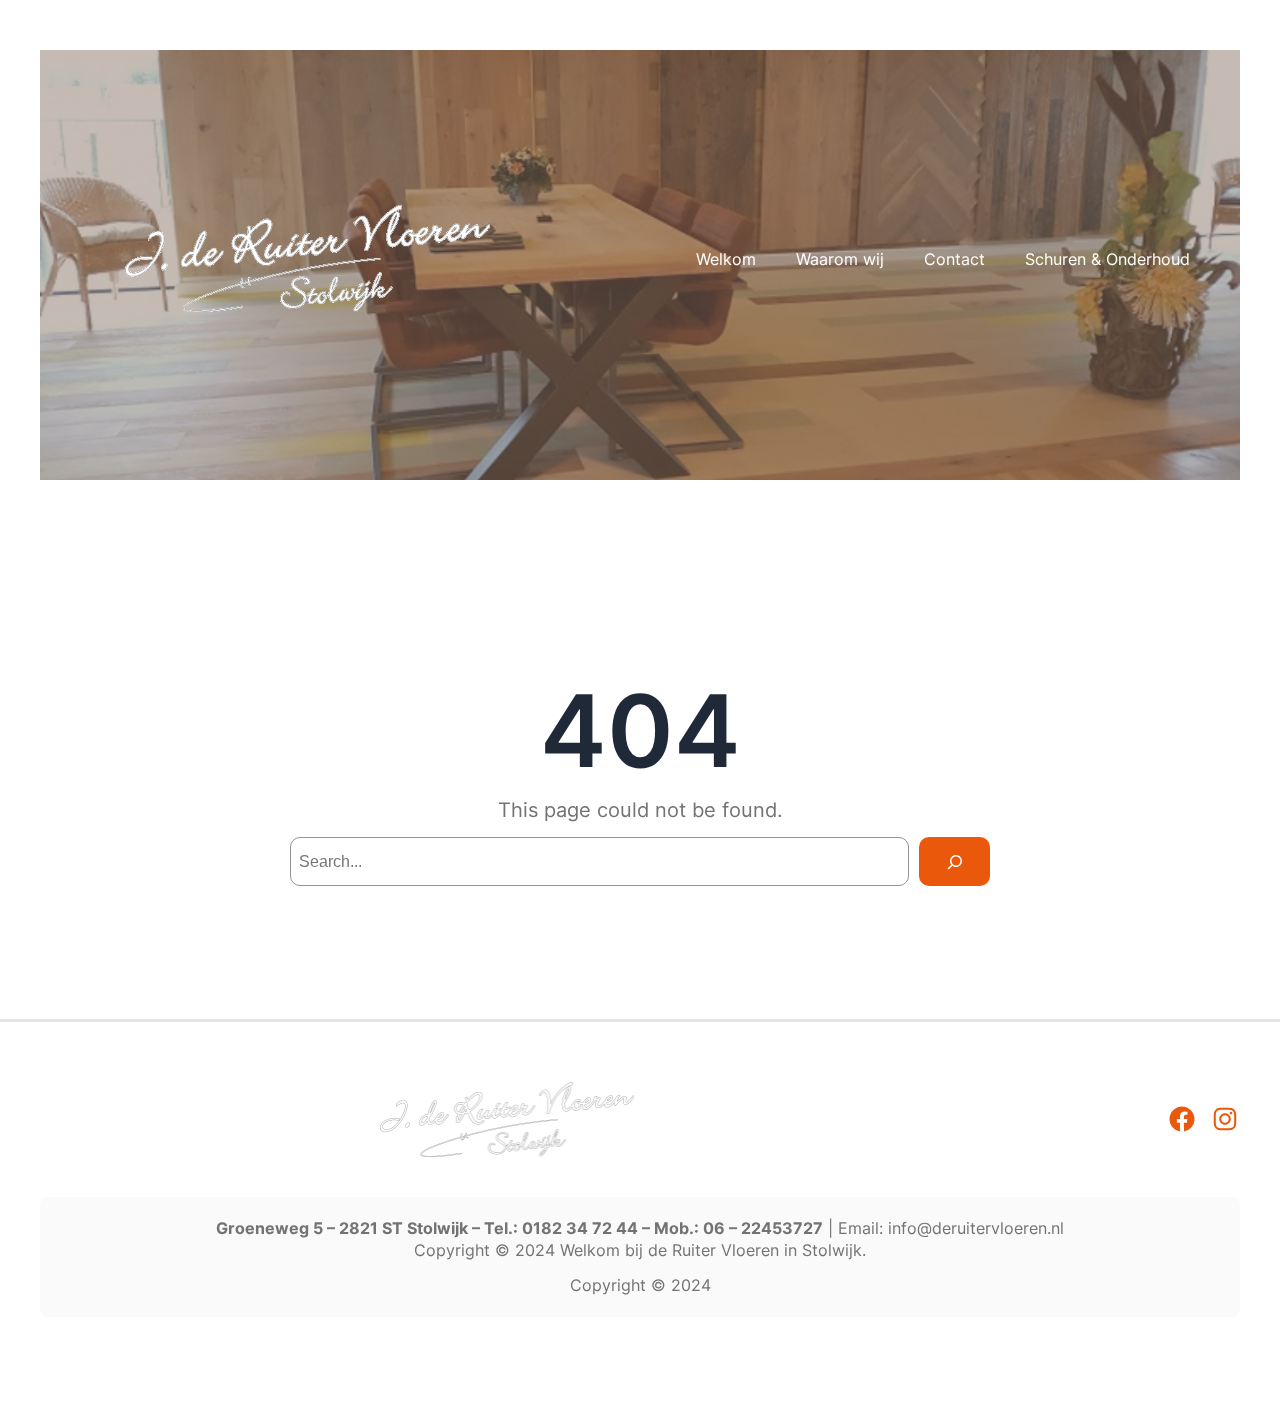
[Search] (954, 861)
